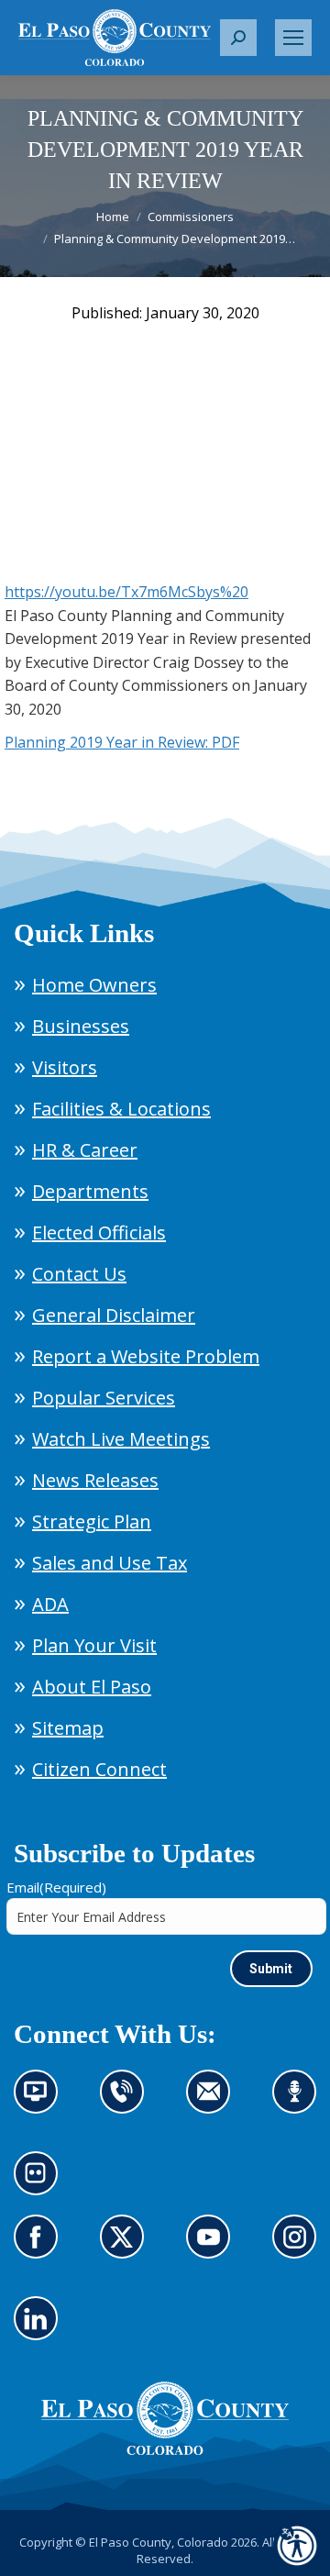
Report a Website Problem (146, 1356)
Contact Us (79, 1274)
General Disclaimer (114, 1315)
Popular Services (104, 1398)
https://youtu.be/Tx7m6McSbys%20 (126, 592)
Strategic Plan (92, 1521)
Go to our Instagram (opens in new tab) (300, 2248)
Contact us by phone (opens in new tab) (127, 2103)
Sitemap (68, 1728)
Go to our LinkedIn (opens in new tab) (41, 2329)
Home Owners (94, 985)
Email (56, 1887)
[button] (238, 38)
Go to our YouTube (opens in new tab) (213, 2248)
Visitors (65, 1067)
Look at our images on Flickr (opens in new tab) (42, 2184)
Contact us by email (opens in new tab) (214, 2103)
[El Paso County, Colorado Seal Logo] (165, 2450)
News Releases (95, 1480)
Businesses (81, 1026)
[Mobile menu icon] (293, 38)
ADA (50, 1604)
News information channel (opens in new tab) (42, 2103)
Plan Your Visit (94, 1645)
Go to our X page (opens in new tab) (127, 2248)
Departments (90, 1191)
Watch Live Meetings (121, 1439)
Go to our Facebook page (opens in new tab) (41, 2248)
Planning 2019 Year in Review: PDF (122, 742)
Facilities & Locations (121, 1109)
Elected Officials (99, 1232)
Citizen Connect (99, 1769)
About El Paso (92, 1687)
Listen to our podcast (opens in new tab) (299, 2103)
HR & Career (85, 1150)
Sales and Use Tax (110, 1563)
